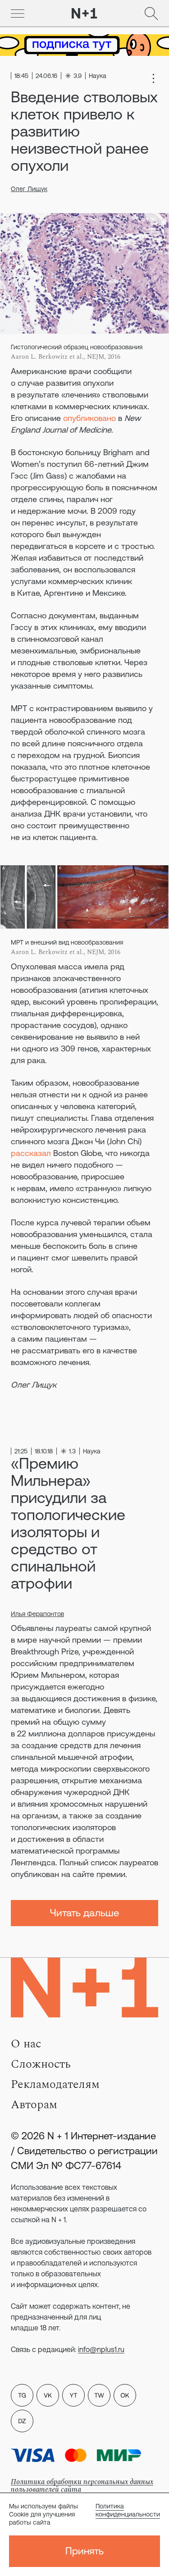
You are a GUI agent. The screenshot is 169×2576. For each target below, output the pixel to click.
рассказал (31, 1153)
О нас (26, 2044)
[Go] (18, 14)
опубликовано (89, 418)
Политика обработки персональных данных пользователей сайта (82, 2486)
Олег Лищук (29, 189)
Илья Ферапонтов (37, 1614)
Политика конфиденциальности (128, 2510)
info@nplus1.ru (101, 2349)
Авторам (34, 2105)
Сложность (41, 2064)
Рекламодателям (55, 2084)
